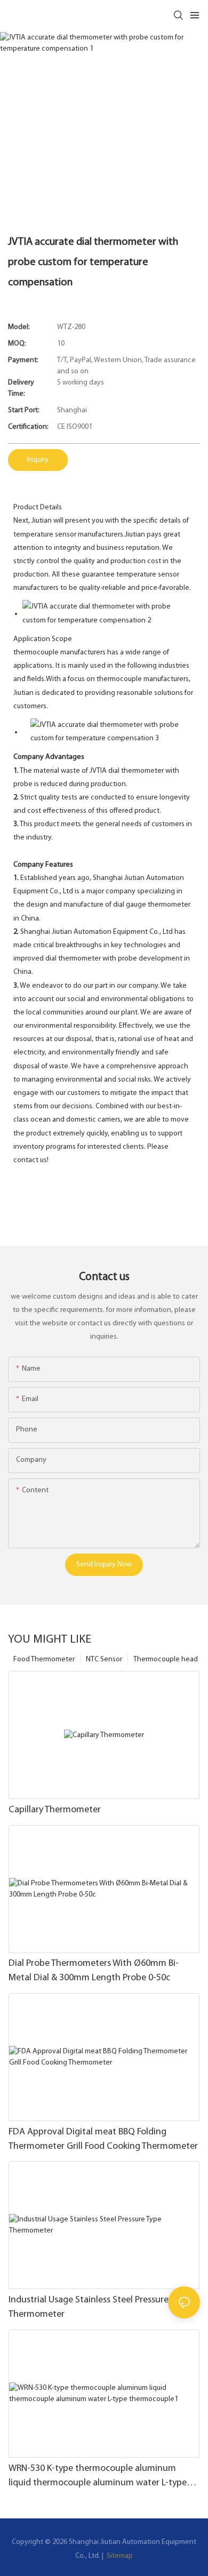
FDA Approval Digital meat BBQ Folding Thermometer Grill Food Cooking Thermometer (103, 2139)
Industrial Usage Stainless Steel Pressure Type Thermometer (99, 2307)
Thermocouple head (166, 1659)
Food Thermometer (44, 1659)
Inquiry (38, 460)
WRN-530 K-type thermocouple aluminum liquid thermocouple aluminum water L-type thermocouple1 (98, 2477)
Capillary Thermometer (55, 1810)
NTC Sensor (104, 1659)
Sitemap (119, 2556)
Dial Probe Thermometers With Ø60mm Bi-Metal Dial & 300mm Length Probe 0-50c (94, 1971)
